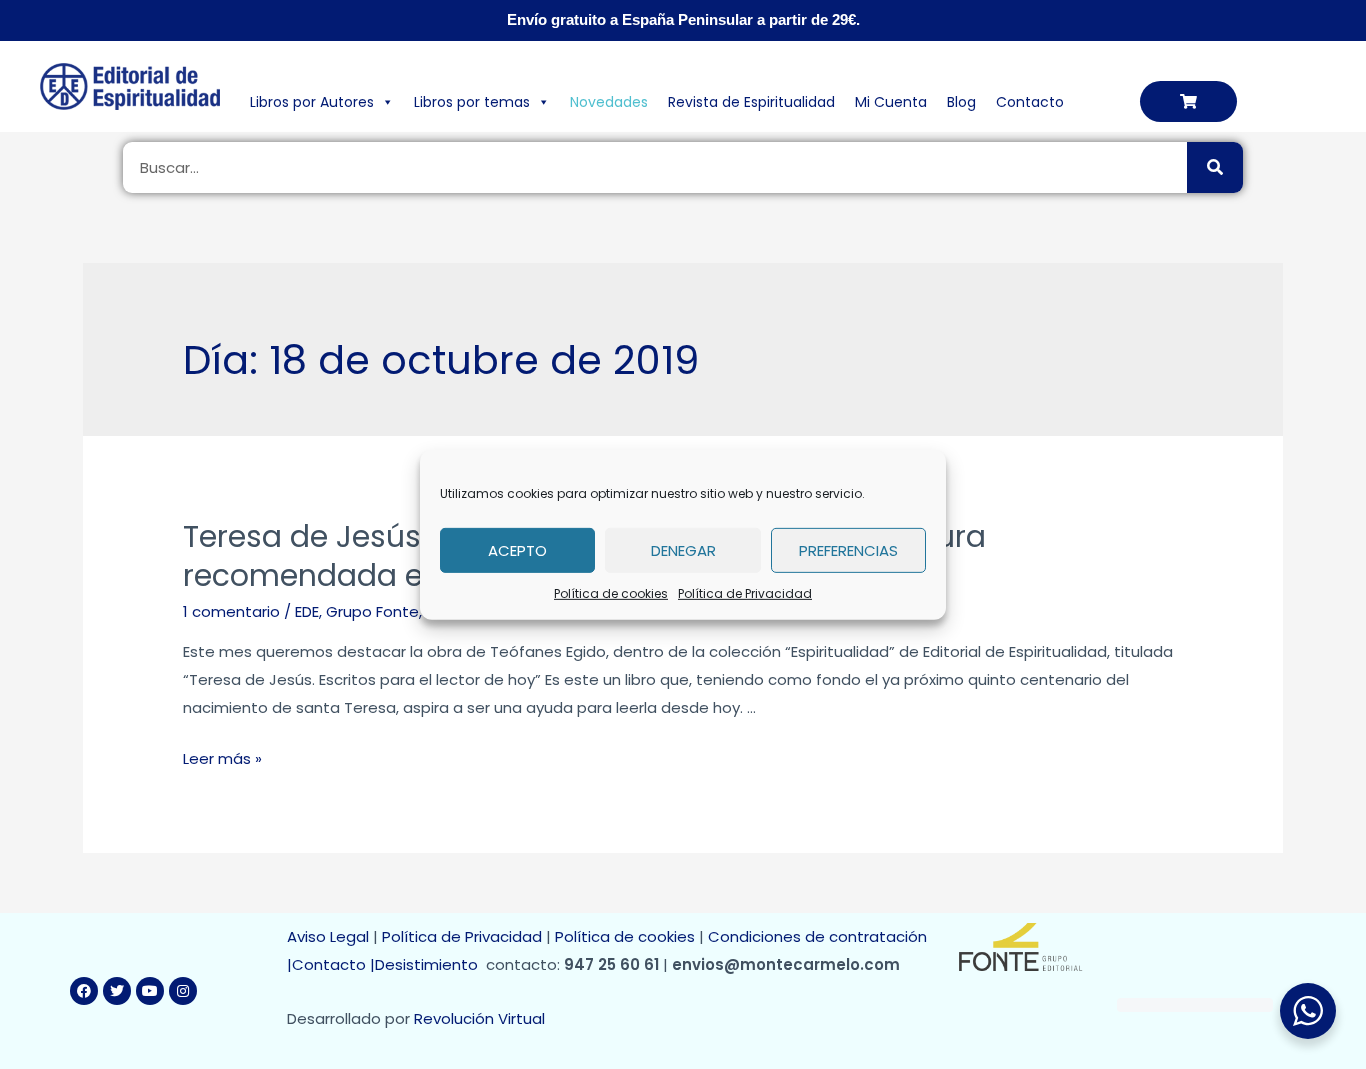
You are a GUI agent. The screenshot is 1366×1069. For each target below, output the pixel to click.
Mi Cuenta (891, 102)
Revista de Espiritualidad (751, 102)
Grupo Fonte (372, 611)
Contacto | (333, 964)
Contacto (1030, 102)
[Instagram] (183, 991)
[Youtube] (150, 991)
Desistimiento (430, 964)
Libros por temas (472, 102)
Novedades (609, 102)
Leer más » (222, 758)
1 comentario (231, 611)
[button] (1188, 101)
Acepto (517, 549)
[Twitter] (117, 991)
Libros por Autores (312, 102)
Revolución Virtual (479, 1018)
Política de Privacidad (745, 592)
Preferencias (848, 549)
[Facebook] (84, 991)
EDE (307, 611)
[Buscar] (1215, 167)
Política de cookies (611, 592)
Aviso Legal (328, 936)
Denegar (683, 549)
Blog (961, 102)
